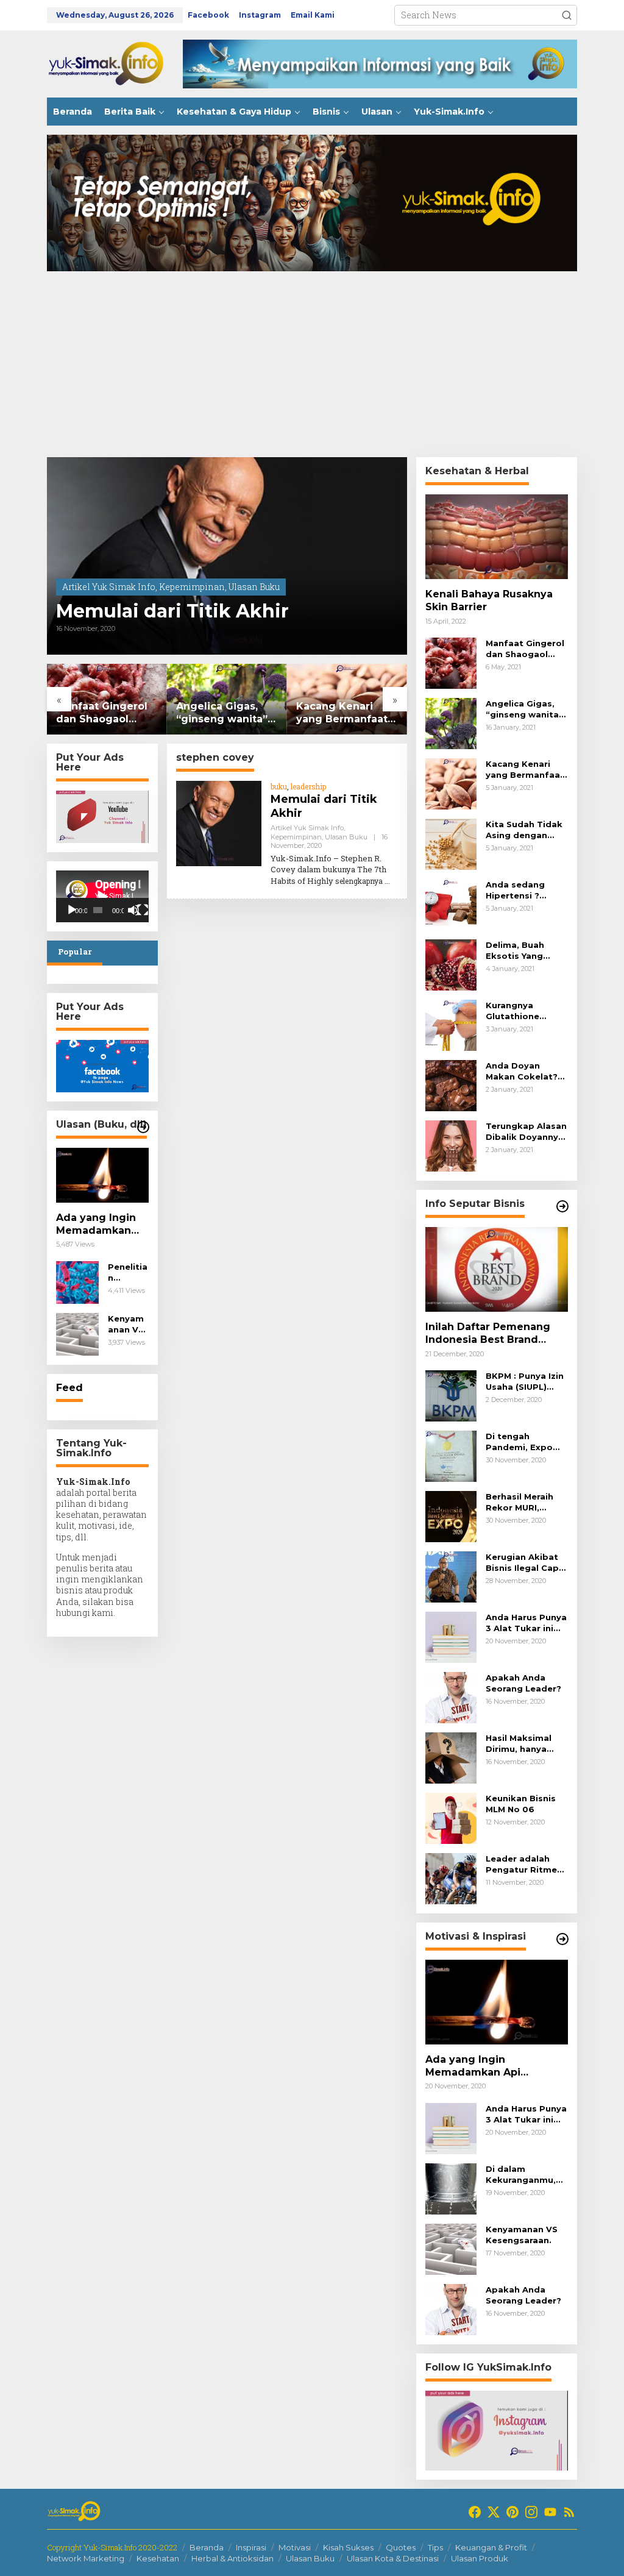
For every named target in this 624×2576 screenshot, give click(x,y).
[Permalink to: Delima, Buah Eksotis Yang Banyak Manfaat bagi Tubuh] (451, 964)
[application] (102, 896)
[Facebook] (475, 2512)
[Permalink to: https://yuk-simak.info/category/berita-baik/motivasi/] (562, 1939)
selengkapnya (359, 881)
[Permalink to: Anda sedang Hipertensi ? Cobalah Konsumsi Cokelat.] (451, 904)
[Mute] (133, 910)
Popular (75, 952)
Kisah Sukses (348, 2547)
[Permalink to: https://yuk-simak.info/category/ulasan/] (143, 1127)
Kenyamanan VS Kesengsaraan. (127, 1324)
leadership (308, 786)
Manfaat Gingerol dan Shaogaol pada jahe (102, 713)
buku (279, 786)
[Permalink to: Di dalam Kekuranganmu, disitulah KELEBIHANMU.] (451, 2187)
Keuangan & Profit (491, 2547)
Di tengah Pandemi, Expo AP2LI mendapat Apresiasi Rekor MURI (523, 1442)
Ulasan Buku (254, 587)
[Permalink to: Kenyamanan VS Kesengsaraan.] (77, 1333)
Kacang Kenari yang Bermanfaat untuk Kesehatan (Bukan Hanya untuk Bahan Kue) (343, 713)
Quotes (401, 2547)
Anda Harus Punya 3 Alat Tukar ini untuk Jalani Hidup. (526, 1623)
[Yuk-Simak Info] (115, 63)
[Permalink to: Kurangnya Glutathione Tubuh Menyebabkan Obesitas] (451, 1024)
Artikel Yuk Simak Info (109, 587)
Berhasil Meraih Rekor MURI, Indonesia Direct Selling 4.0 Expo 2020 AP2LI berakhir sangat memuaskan (523, 1502)
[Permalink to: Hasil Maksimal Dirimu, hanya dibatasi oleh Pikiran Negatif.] (451, 1757)
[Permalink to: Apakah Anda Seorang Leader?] (451, 1697)
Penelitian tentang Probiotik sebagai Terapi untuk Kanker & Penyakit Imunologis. (128, 1272)
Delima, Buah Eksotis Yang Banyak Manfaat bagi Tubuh (522, 951)
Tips (435, 2547)
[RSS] (569, 2512)
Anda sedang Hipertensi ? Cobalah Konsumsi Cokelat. (515, 890)
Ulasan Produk (480, 2558)
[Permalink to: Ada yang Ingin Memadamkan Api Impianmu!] (102, 1175)
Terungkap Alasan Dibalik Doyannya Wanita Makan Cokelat (526, 1132)
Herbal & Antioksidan (232, 2558)
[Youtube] (550, 2512)
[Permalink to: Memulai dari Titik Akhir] (227, 556)
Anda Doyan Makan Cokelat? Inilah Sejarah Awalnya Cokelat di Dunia (523, 1071)
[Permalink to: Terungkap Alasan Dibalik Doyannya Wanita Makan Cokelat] (451, 1145)
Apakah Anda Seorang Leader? (523, 1683)
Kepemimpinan (192, 587)
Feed (69, 1388)
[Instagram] (531, 2512)
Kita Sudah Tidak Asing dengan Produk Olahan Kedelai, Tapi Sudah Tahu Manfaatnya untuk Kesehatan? (527, 830)
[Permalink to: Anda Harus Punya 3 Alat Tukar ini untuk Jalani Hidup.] (451, 1636)
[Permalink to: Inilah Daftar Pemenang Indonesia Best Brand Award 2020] (497, 1269)
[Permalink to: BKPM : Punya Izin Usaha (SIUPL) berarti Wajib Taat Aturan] (451, 1395)
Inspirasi (251, 2547)
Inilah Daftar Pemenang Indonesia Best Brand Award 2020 (488, 1334)
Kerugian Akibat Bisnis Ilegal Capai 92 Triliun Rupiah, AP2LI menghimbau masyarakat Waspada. (526, 1563)
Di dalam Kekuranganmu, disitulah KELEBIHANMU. (521, 2175)
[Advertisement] (312, 366)
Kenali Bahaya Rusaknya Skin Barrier (489, 600)
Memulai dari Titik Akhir (172, 611)
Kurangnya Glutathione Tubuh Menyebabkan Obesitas (517, 1011)
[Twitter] (494, 2512)
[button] (567, 15)
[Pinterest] (512, 2512)
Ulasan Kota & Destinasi (393, 2558)
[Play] (72, 910)
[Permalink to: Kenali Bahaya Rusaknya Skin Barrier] (497, 537)
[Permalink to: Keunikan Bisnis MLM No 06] (451, 1817)
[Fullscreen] (143, 910)
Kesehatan (158, 2558)
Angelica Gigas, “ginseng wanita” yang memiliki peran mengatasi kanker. (222, 713)
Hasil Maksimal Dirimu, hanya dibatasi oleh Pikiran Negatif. (520, 1744)
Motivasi (295, 2547)
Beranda (207, 2547)
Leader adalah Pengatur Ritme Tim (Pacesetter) (523, 1864)
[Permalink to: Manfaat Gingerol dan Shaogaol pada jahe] (451, 662)
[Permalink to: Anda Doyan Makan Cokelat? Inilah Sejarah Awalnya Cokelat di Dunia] (451, 1085)
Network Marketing (86, 2558)
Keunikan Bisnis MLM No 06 (521, 1804)
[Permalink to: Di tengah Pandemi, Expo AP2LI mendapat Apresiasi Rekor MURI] (451, 1455)
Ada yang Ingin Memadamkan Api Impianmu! (96, 1225)
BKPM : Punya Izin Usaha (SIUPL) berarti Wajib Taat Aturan (526, 1382)
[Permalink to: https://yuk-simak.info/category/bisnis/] (562, 1206)
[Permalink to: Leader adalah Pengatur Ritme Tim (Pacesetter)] (451, 1878)
